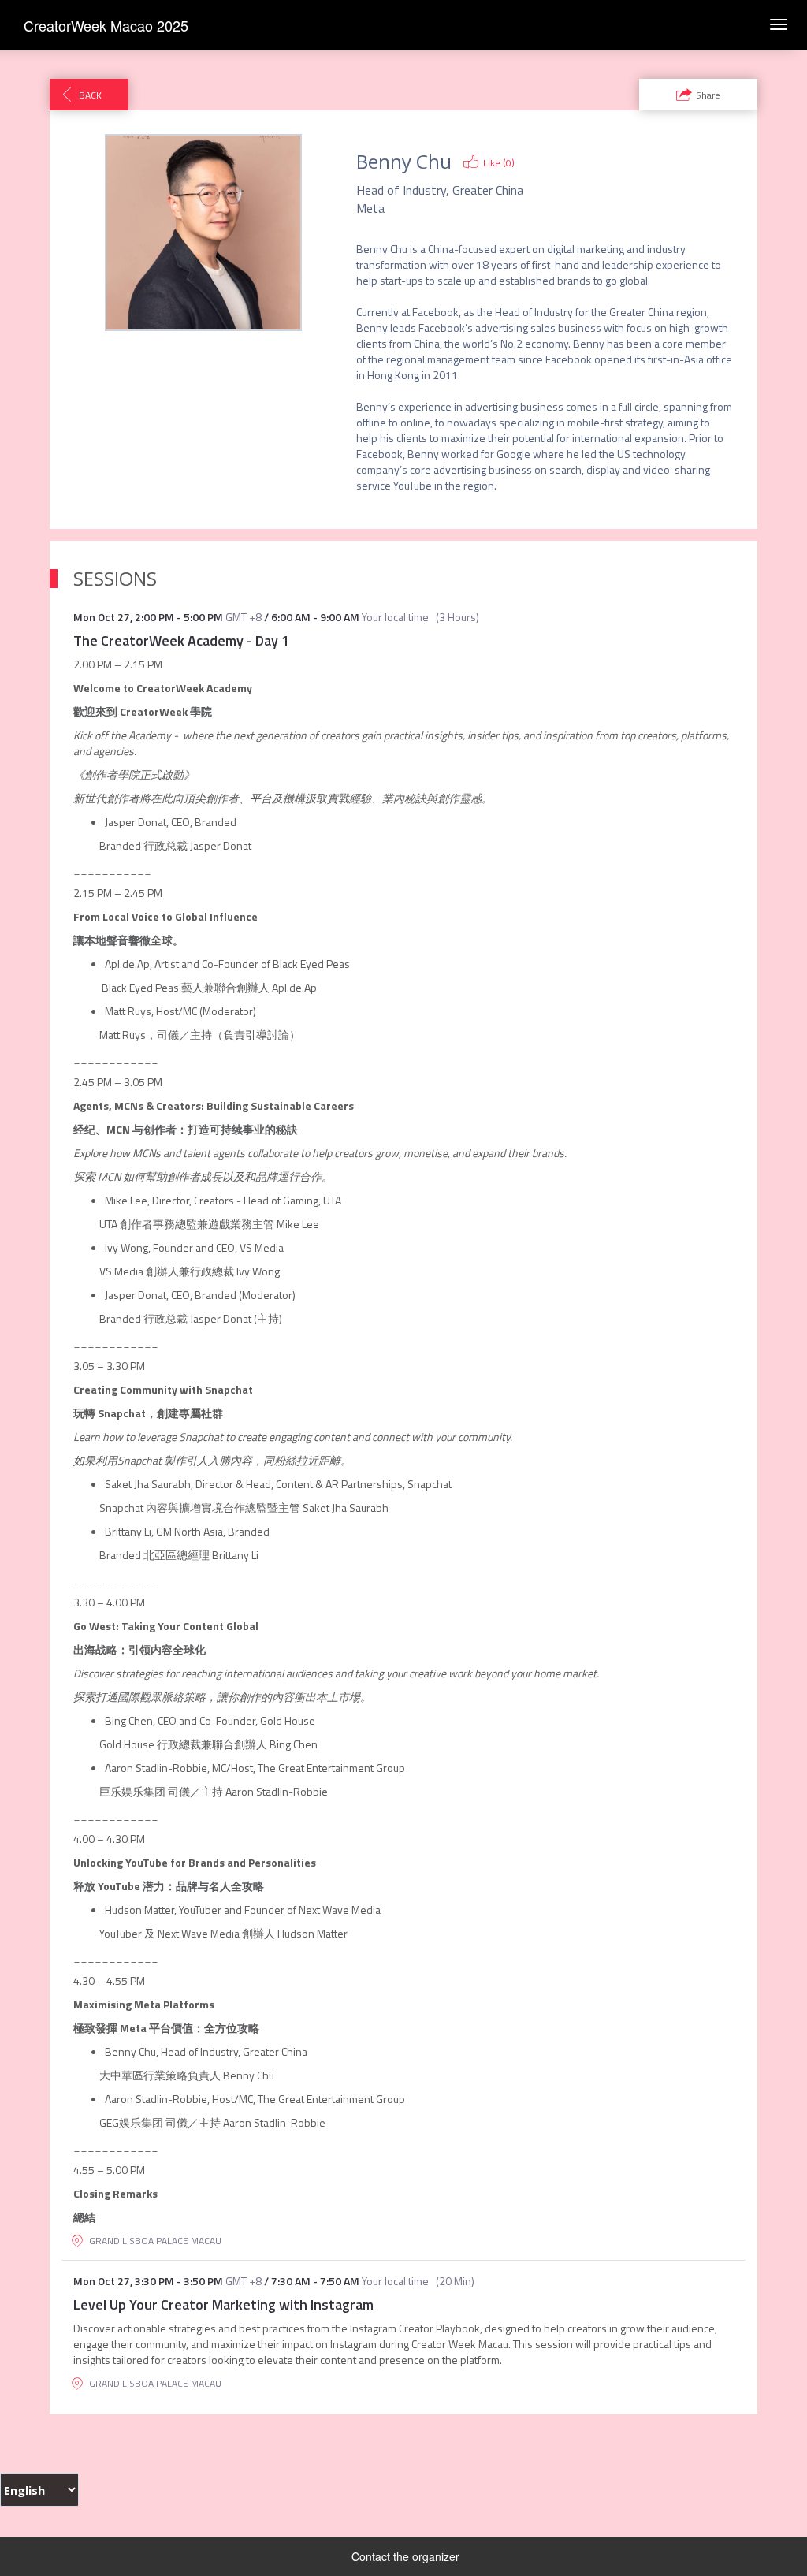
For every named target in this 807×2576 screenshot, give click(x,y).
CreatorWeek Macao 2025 (106, 25)
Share (708, 95)
